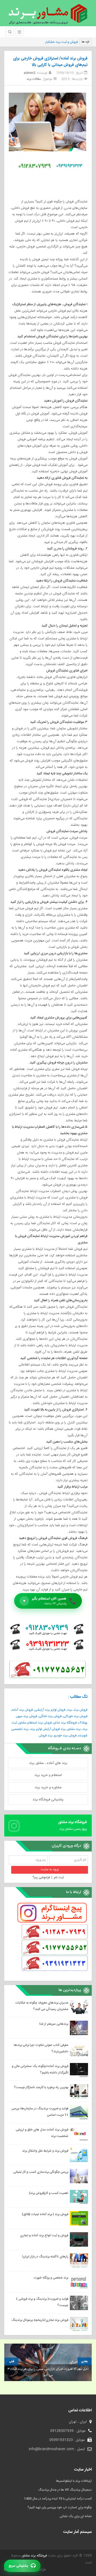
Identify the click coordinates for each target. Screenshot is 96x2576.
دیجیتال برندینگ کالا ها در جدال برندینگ (65, 2490)
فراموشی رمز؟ (41, 1877)
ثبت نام (59, 1877)
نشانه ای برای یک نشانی (76, 2516)
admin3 (29, 73)
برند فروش (46, 1736)
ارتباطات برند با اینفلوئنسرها (74, 2481)
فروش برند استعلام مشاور (35, 1723)
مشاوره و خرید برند (48, 1787)
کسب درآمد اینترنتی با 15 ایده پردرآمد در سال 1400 (58, 2499)
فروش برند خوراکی (75, 1716)
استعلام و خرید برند (48, 1775)
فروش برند (81, 1710)
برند (69, 1710)
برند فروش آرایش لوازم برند (48, 1729)
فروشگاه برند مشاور (34, 2556)
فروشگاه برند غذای (65, 1723)
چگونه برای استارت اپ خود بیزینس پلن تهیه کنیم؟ (60, 2507)
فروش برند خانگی (50, 1716)
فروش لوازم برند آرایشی (50, 1710)
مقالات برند (34, 79)
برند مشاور (74, 1729)
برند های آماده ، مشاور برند (48, 1763)
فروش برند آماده (22, 1710)
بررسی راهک (70, 42)
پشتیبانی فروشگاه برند (48, 1800)
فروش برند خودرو (65, 1736)
